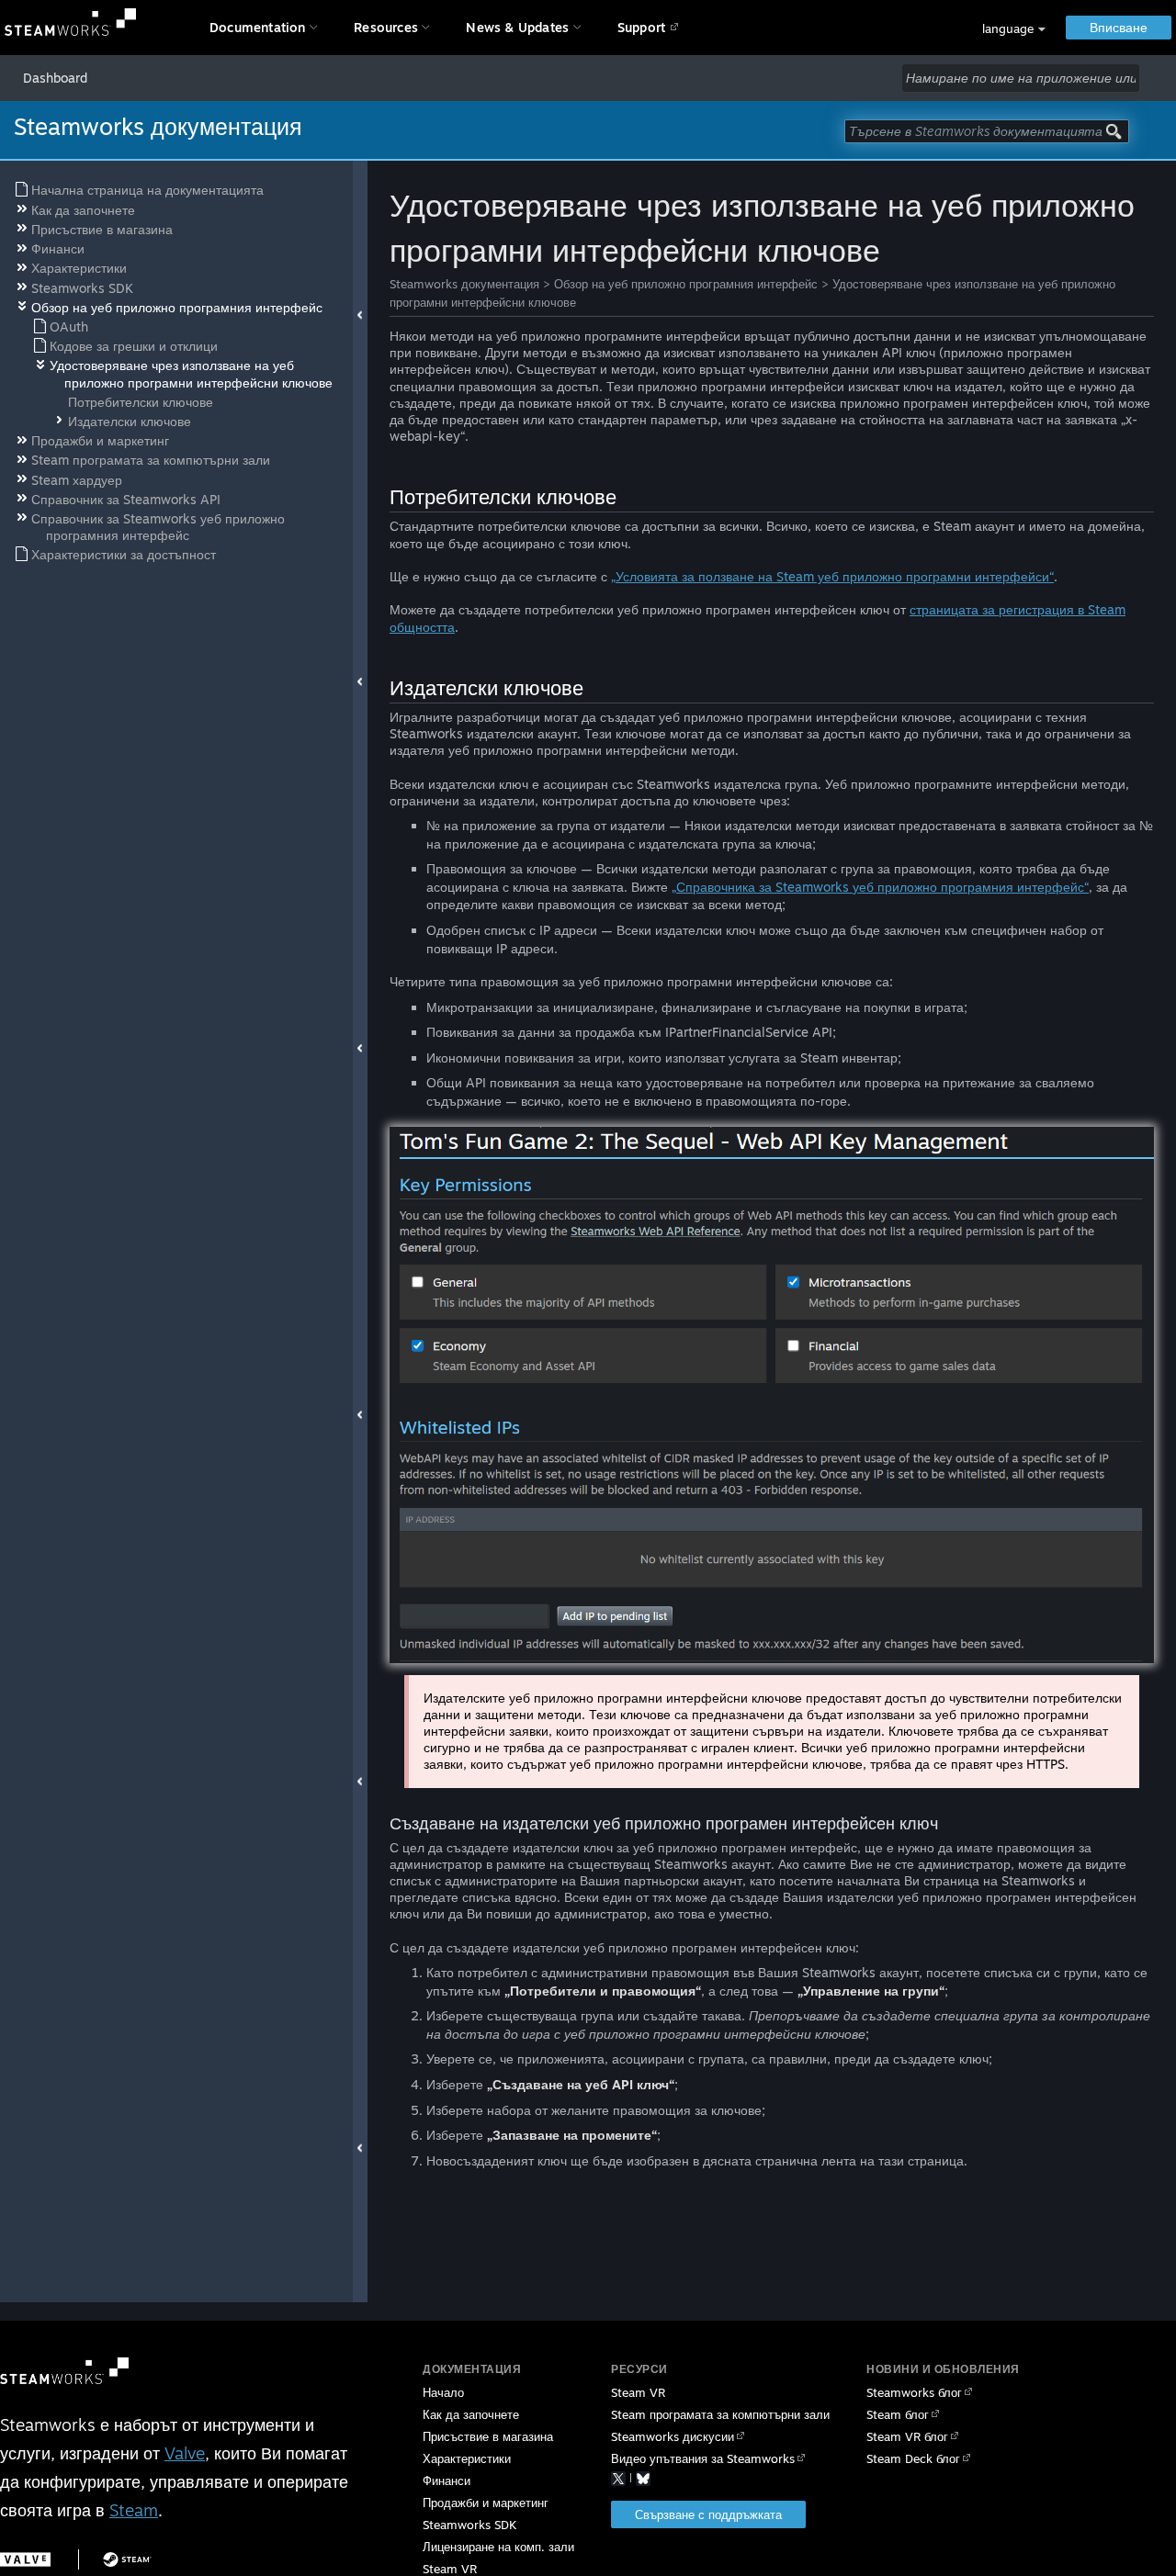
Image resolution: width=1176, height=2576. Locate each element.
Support (641, 27)
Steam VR (638, 2392)
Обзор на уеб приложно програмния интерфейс (686, 284)
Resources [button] (386, 27)
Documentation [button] (258, 27)
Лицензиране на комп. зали (498, 2547)
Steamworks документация (464, 284)
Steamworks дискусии (673, 2436)
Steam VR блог (907, 2436)
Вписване (1119, 27)
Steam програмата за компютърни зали (720, 2414)
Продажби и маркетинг (486, 2503)
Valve (185, 2453)
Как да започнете (471, 2414)
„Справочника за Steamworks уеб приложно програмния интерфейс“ (880, 887)
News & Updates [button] (517, 27)
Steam (134, 2510)
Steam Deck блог (913, 2458)
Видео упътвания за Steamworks (703, 2458)
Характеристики (467, 2458)
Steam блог (898, 2414)
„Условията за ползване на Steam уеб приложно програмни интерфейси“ (832, 576)
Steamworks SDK (469, 2525)
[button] (1014, 29)
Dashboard (55, 78)
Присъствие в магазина (488, 2436)
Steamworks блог (914, 2392)
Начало (443, 2392)
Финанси (447, 2480)
